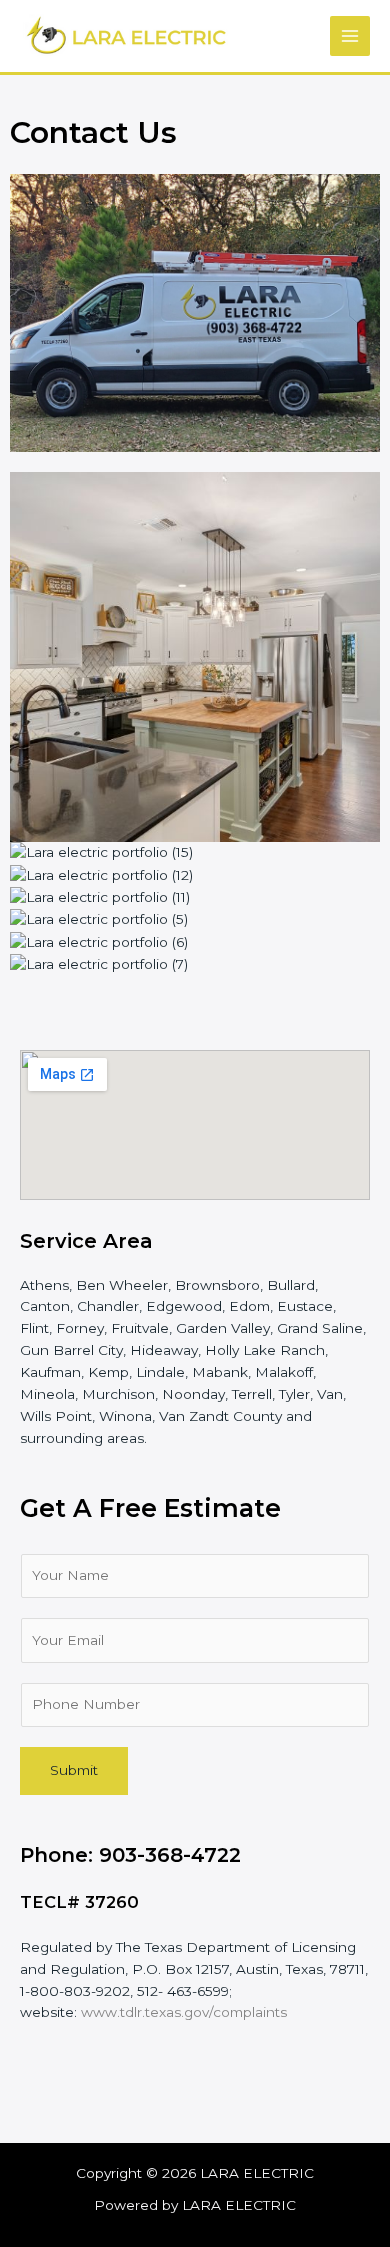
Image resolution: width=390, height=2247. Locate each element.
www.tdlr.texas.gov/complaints (184, 2012)
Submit (74, 1770)
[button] (195, 987)
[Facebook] (45, 2091)
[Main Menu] (350, 36)
